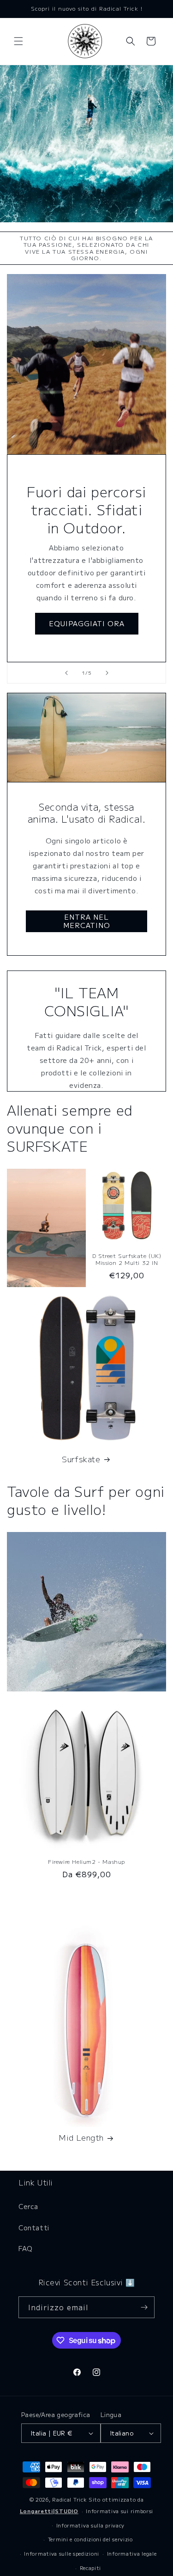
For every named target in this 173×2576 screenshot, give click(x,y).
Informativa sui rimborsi (119, 2511)
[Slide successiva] (107, 673)
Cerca (28, 2206)
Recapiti (91, 2568)
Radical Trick (69, 2499)
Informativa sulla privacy (91, 2525)
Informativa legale (132, 2553)
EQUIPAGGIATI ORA (87, 623)
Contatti (34, 2228)
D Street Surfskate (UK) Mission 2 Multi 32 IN (127, 1259)
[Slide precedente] (66, 673)
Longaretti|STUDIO (49, 2511)
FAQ (26, 2248)
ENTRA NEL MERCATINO (87, 921)
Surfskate (81, 1459)
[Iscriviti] (144, 2307)
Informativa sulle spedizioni (62, 2553)
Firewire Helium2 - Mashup (86, 1862)
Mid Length (81, 2137)
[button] (18, 41)
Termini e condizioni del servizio (90, 2539)
